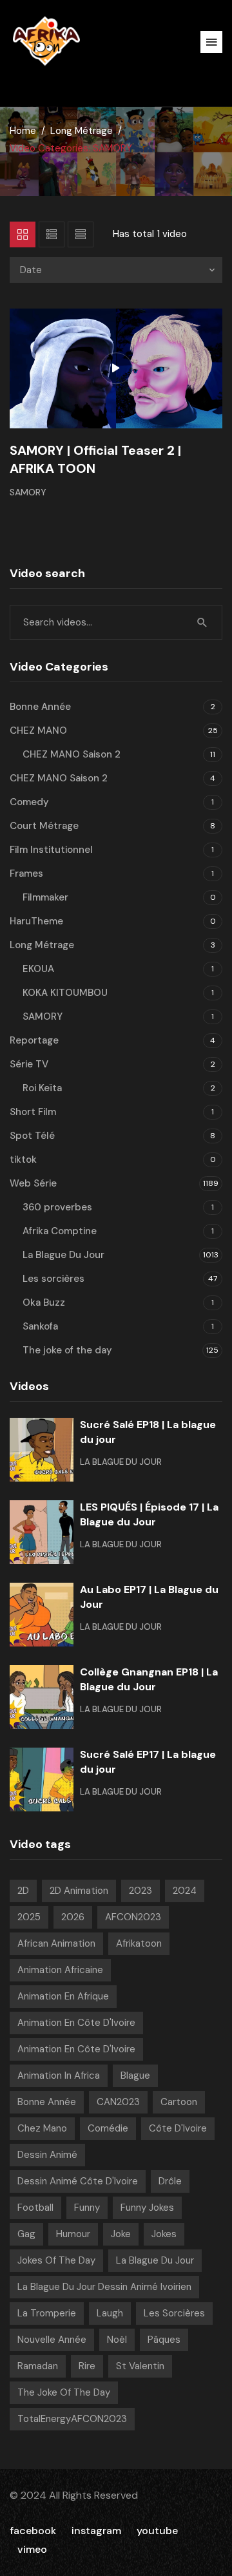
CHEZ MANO (38, 730)
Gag (26, 2234)
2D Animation (79, 1891)
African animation (56, 1943)
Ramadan (38, 2366)
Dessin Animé (47, 2155)
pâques (164, 2340)
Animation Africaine (60, 1970)
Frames (26, 873)
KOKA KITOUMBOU (65, 993)
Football (35, 2208)
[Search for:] (116, 622)
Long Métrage (82, 131)
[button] (211, 42)
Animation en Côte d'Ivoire (76, 2023)
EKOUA (38, 969)
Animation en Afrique (63, 1996)
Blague (135, 2075)
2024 (185, 1891)
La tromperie (47, 2313)
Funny (87, 2208)
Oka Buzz (44, 1302)
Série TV (29, 1064)
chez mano (42, 2128)
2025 (29, 1917)
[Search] (202, 622)
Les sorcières (53, 1279)
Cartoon (179, 2102)
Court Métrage (44, 826)
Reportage (34, 1040)
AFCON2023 (133, 1917)
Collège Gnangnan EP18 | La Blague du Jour (149, 1679)
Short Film (33, 1112)
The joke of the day (67, 1350)
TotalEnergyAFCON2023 (72, 2419)
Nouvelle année (52, 2340)
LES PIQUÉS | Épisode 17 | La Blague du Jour (149, 1514)
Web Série (33, 1183)
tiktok (23, 1159)
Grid (23, 234)
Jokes (164, 2234)
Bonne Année (40, 707)
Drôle (170, 2181)
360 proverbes (57, 1207)
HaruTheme (36, 921)
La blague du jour (155, 2260)
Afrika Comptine (60, 1231)
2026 (73, 1917)
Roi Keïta (42, 1088)
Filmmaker (45, 897)
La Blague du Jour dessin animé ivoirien (104, 2287)
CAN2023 (118, 2102)
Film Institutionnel (51, 850)
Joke (121, 2234)
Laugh (110, 2313)
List (52, 234)
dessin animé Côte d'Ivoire (78, 2181)
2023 (140, 1891)
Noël (117, 2340)
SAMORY (28, 492)
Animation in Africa (59, 2075)
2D (23, 1891)
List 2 (81, 234)
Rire (87, 2366)
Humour (73, 2234)
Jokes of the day (56, 2260)
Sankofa (40, 1326)
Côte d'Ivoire (178, 2128)
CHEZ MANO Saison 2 (72, 754)
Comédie (108, 2128)
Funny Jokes (147, 2208)
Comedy (29, 802)
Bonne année (47, 2102)
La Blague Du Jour (63, 1255)
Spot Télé (32, 1136)
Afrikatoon (139, 1943)
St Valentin (140, 2366)
